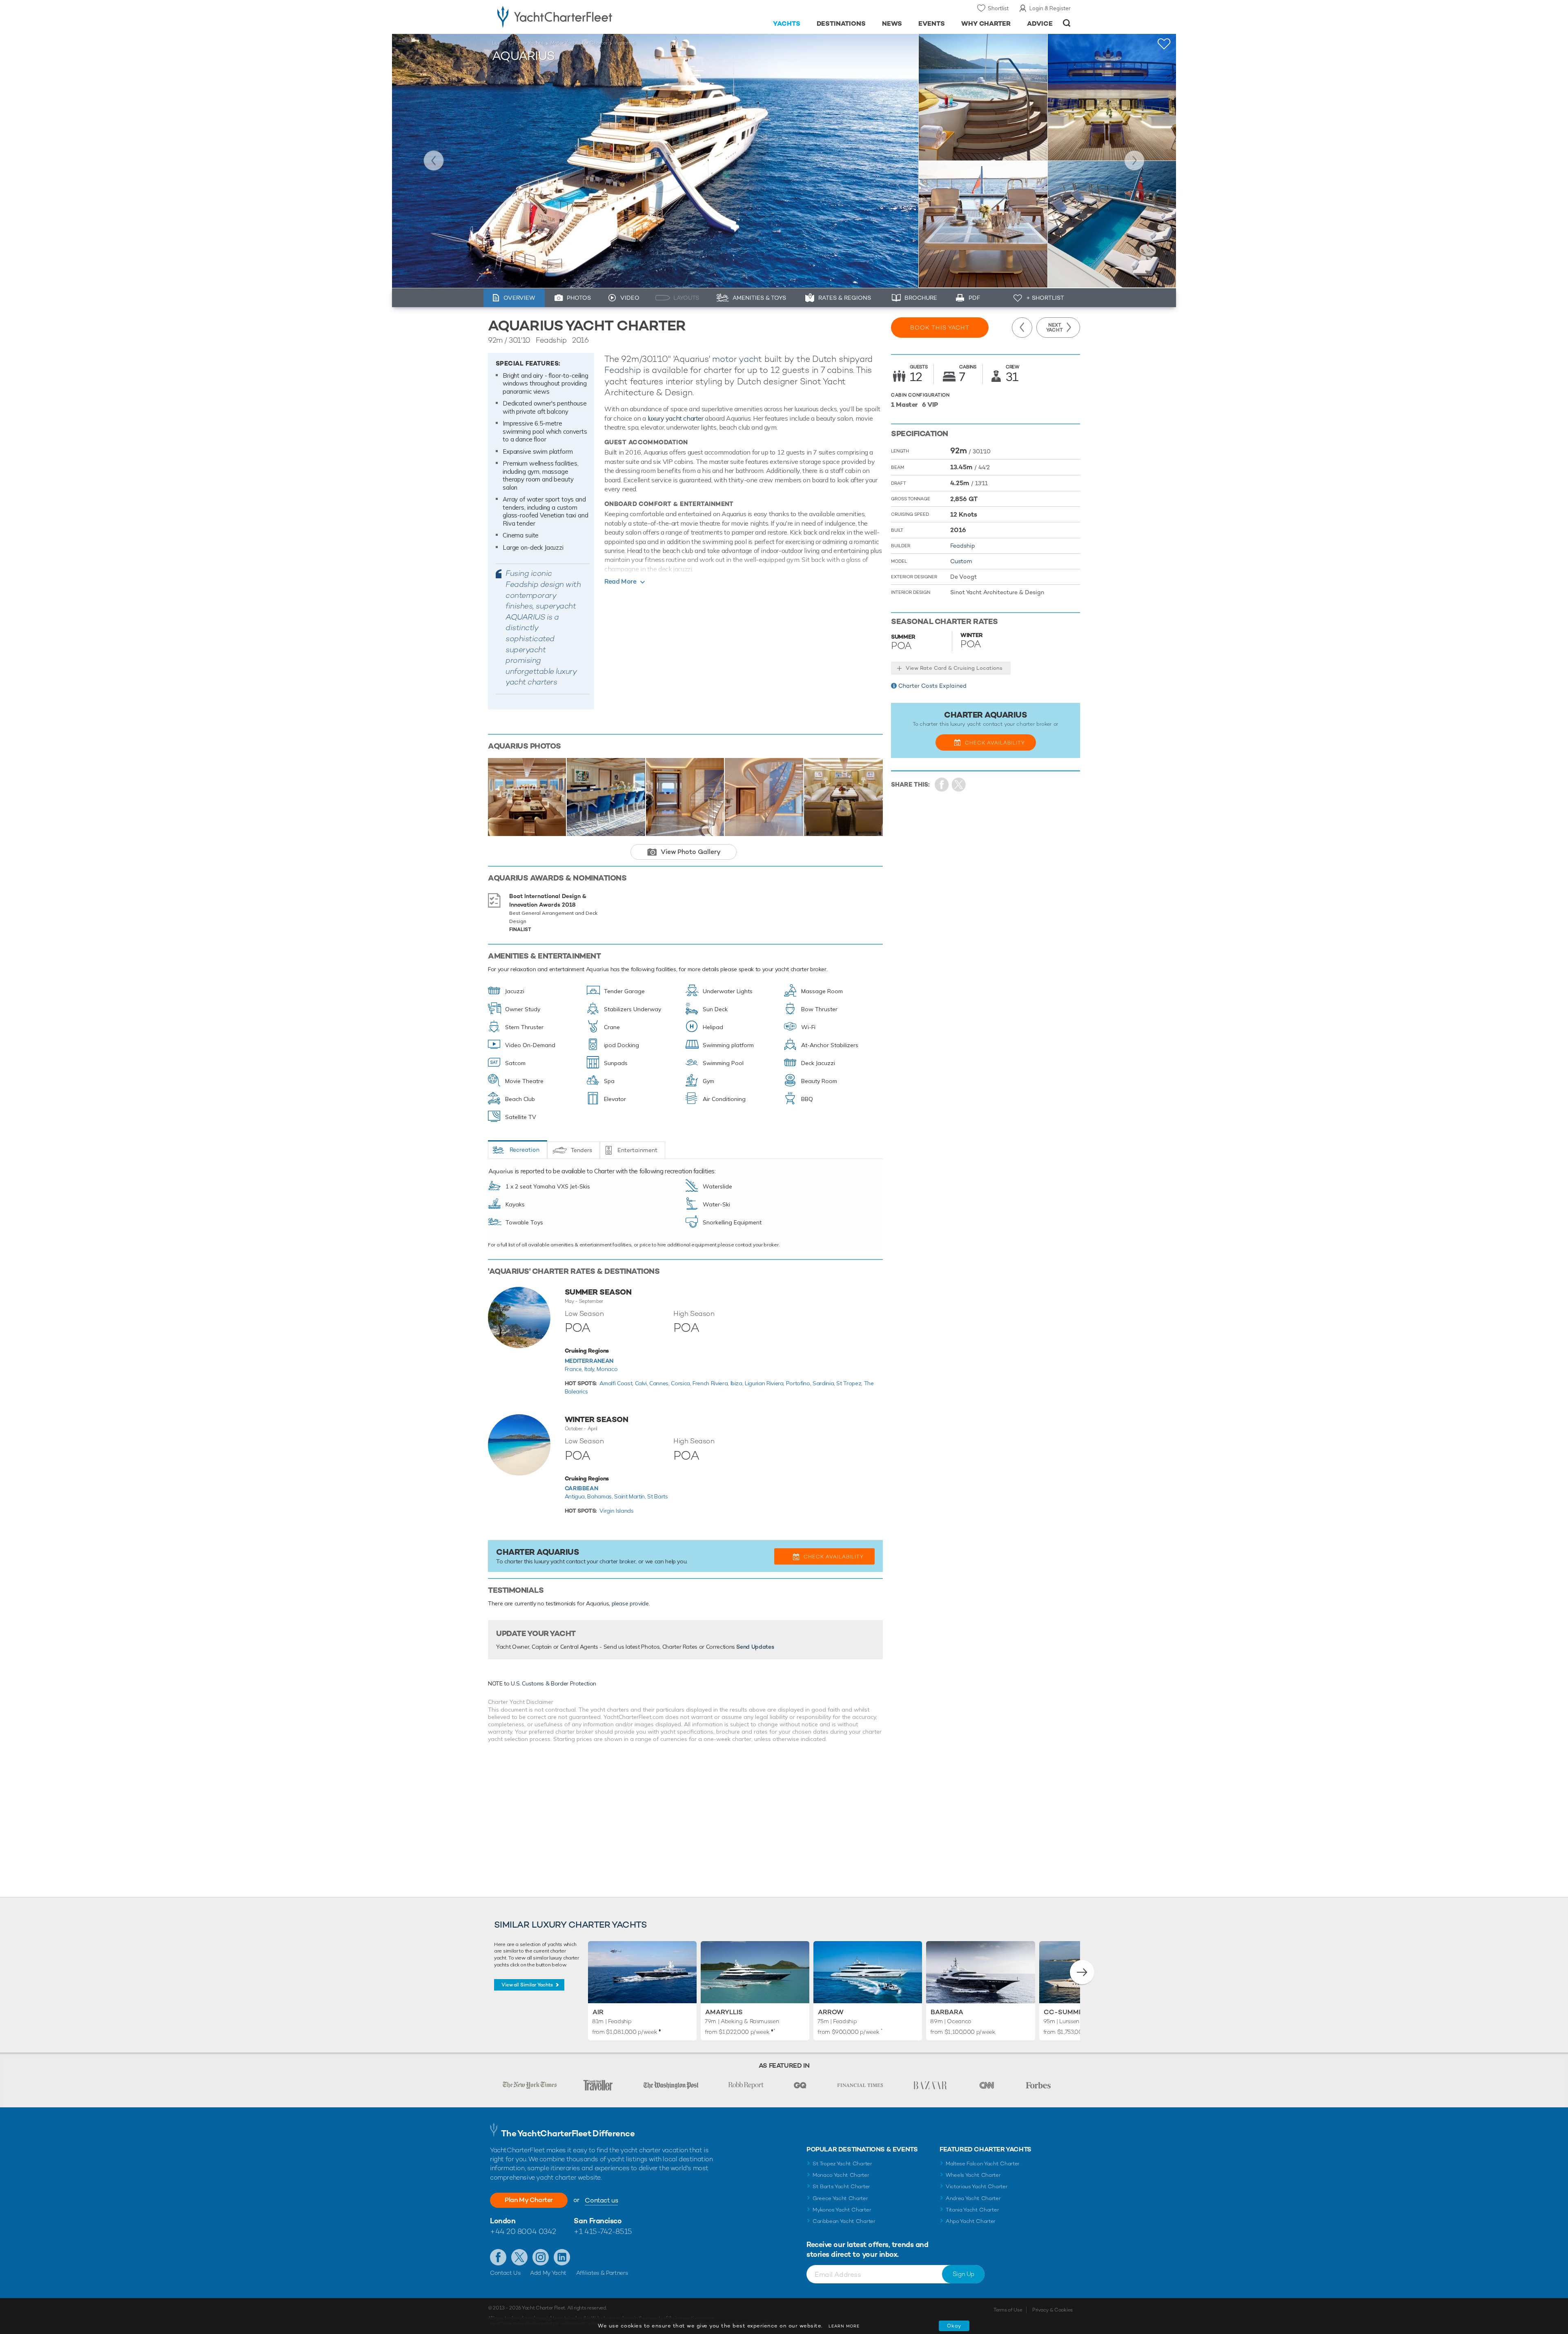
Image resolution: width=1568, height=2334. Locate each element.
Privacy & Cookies (1052, 2310)
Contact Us (505, 2273)
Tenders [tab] (581, 1150)
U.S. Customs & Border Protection (553, 1683)
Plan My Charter (529, 2200)
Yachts (787, 23)
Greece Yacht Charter (840, 2198)
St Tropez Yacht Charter (842, 2163)
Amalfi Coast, (617, 1383)
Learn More (844, 2326)
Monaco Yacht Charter (841, 2175)
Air (598, 2012)
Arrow (831, 2012)
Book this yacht (940, 328)
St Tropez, (850, 1383)
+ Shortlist (1045, 298)
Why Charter (986, 23)
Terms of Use (1008, 2310)
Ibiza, (738, 1383)
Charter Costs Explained (932, 686)
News (892, 23)
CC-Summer (1066, 2012)
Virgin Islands (616, 1511)
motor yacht (737, 359)
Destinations (841, 23)
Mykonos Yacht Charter (842, 2210)
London (503, 2221)
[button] (1082, 1972)
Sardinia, (825, 1383)
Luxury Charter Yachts (518, 43)
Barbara (947, 2012)
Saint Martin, (631, 1496)
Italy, (591, 1369)
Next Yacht (1134, 161)
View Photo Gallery (691, 852)
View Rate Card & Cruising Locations (954, 668)
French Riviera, (711, 1383)
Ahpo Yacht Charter (971, 2221)
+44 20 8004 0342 (523, 2231)
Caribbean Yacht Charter (844, 2221)
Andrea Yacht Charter (973, 2198)
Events (932, 23)
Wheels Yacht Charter (973, 2175)
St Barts (657, 1496)
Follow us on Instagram (541, 2257)
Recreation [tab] (525, 1150)
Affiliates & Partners (602, 2273)
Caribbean (581, 1488)
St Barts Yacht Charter (841, 2186)
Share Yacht (959, 785)
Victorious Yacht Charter (977, 2186)
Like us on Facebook (498, 2257)
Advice (1040, 23)
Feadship (623, 370)
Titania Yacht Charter (972, 2210)
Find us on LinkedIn (562, 2257)
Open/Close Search (1067, 23)
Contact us (601, 2200)
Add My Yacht (548, 2273)
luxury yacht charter (676, 418)
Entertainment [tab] (637, 1150)
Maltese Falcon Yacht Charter (983, 2163)
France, (575, 1369)
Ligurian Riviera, (765, 1383)
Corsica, (682, 1383)
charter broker (617, 1561)
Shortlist (998, 8)
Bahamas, (601, 1496)
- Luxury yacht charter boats (580, 16)
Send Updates (755, 1647)
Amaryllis (724, 2012)
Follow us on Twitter (519, 2257)
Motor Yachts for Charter (579, 43)
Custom (961, 561)
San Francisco (598, 2221)
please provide (630, 1603)
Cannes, (660, 1383)
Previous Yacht (434, 161)
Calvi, (642, 1383)
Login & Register (1050, 8)
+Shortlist (1164, 44)
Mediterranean (589, 1361)
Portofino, (799, 1383)
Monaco (607, 1369)
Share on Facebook (942, 785)
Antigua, (576, 1496)
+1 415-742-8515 (603, 2231)
